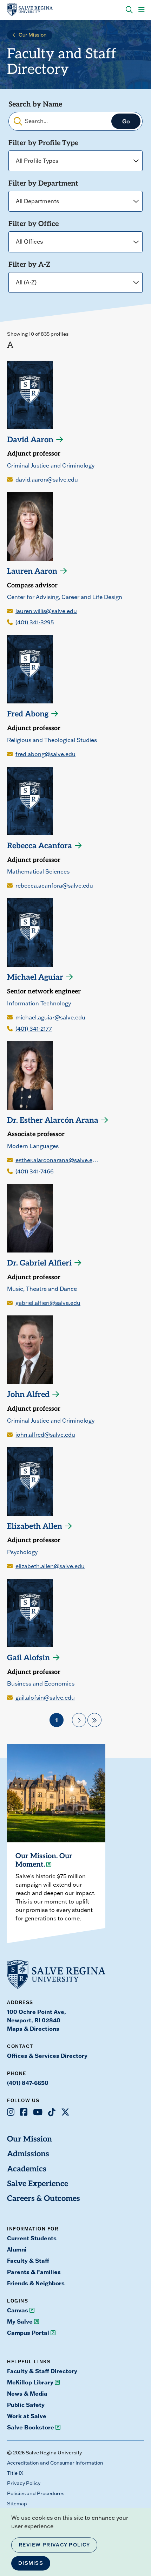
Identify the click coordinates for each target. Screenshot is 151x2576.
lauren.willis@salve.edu (46, 611)
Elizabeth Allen (35, 1527)
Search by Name (35, 105)
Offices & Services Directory (47, 2056)
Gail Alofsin (28, 1658)
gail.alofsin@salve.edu (45, 1698)
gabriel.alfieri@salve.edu (48, 1303)
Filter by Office (34, 224)
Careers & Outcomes (44, 2199)
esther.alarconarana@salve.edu (57, 1160)
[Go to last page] (94, 1720)
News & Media (27, 2394)
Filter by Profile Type (43, 143)
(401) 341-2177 (34, 1029)
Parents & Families (34, 2272)
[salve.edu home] (30, 10)
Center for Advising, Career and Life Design (65, 597)
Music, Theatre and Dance (42, 1289)
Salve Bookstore (31, 2427)
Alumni (17, 2249)
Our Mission (33, 35)
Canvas (18, 2310)
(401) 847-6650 (28, 2083)
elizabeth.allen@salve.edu (50, 1566)
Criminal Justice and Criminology (51, 465)
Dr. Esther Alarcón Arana (53, 1121)
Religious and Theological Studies (52, 740)
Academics (27, 2169)
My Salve (20, 2321)
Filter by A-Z (29, 265)
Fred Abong (28, 714)
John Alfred (28, 1395)
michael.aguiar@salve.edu (50, 1017)
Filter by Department (43, 184)
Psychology (22, 1552)
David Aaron (30, 440)
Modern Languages (33, 1146)
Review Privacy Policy (54, 2545)
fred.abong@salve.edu (45, 754)
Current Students (32, 2238)
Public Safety (26, 2405)
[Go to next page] (79, 1720)
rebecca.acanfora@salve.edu (54, 885)
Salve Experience (38, 2184)
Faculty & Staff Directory (42, 2371)
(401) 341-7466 (35, 1171)
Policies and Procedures (36, 2493)
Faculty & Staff (28, 2261)
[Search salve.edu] (129, 10)
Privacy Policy (24, 2483)
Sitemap (17, 2504)
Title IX (15, 2473)
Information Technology (39, 1003)
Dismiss (31, 2563)
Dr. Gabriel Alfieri (39, 1264)
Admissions (28, 2154)
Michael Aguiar (35, 978)
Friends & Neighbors (36, 2283)
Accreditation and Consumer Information (55, 2463)
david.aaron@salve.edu (47, 479)
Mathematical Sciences (38, 871)
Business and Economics (41, 1683)
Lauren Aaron (32, 572)
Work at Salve (27, 2416)
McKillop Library (30, 2382)
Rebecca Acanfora (40, 846)
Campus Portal (28, 2333)
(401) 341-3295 (35, 622)
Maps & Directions (33, 2029)
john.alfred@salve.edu (45, 1435)
